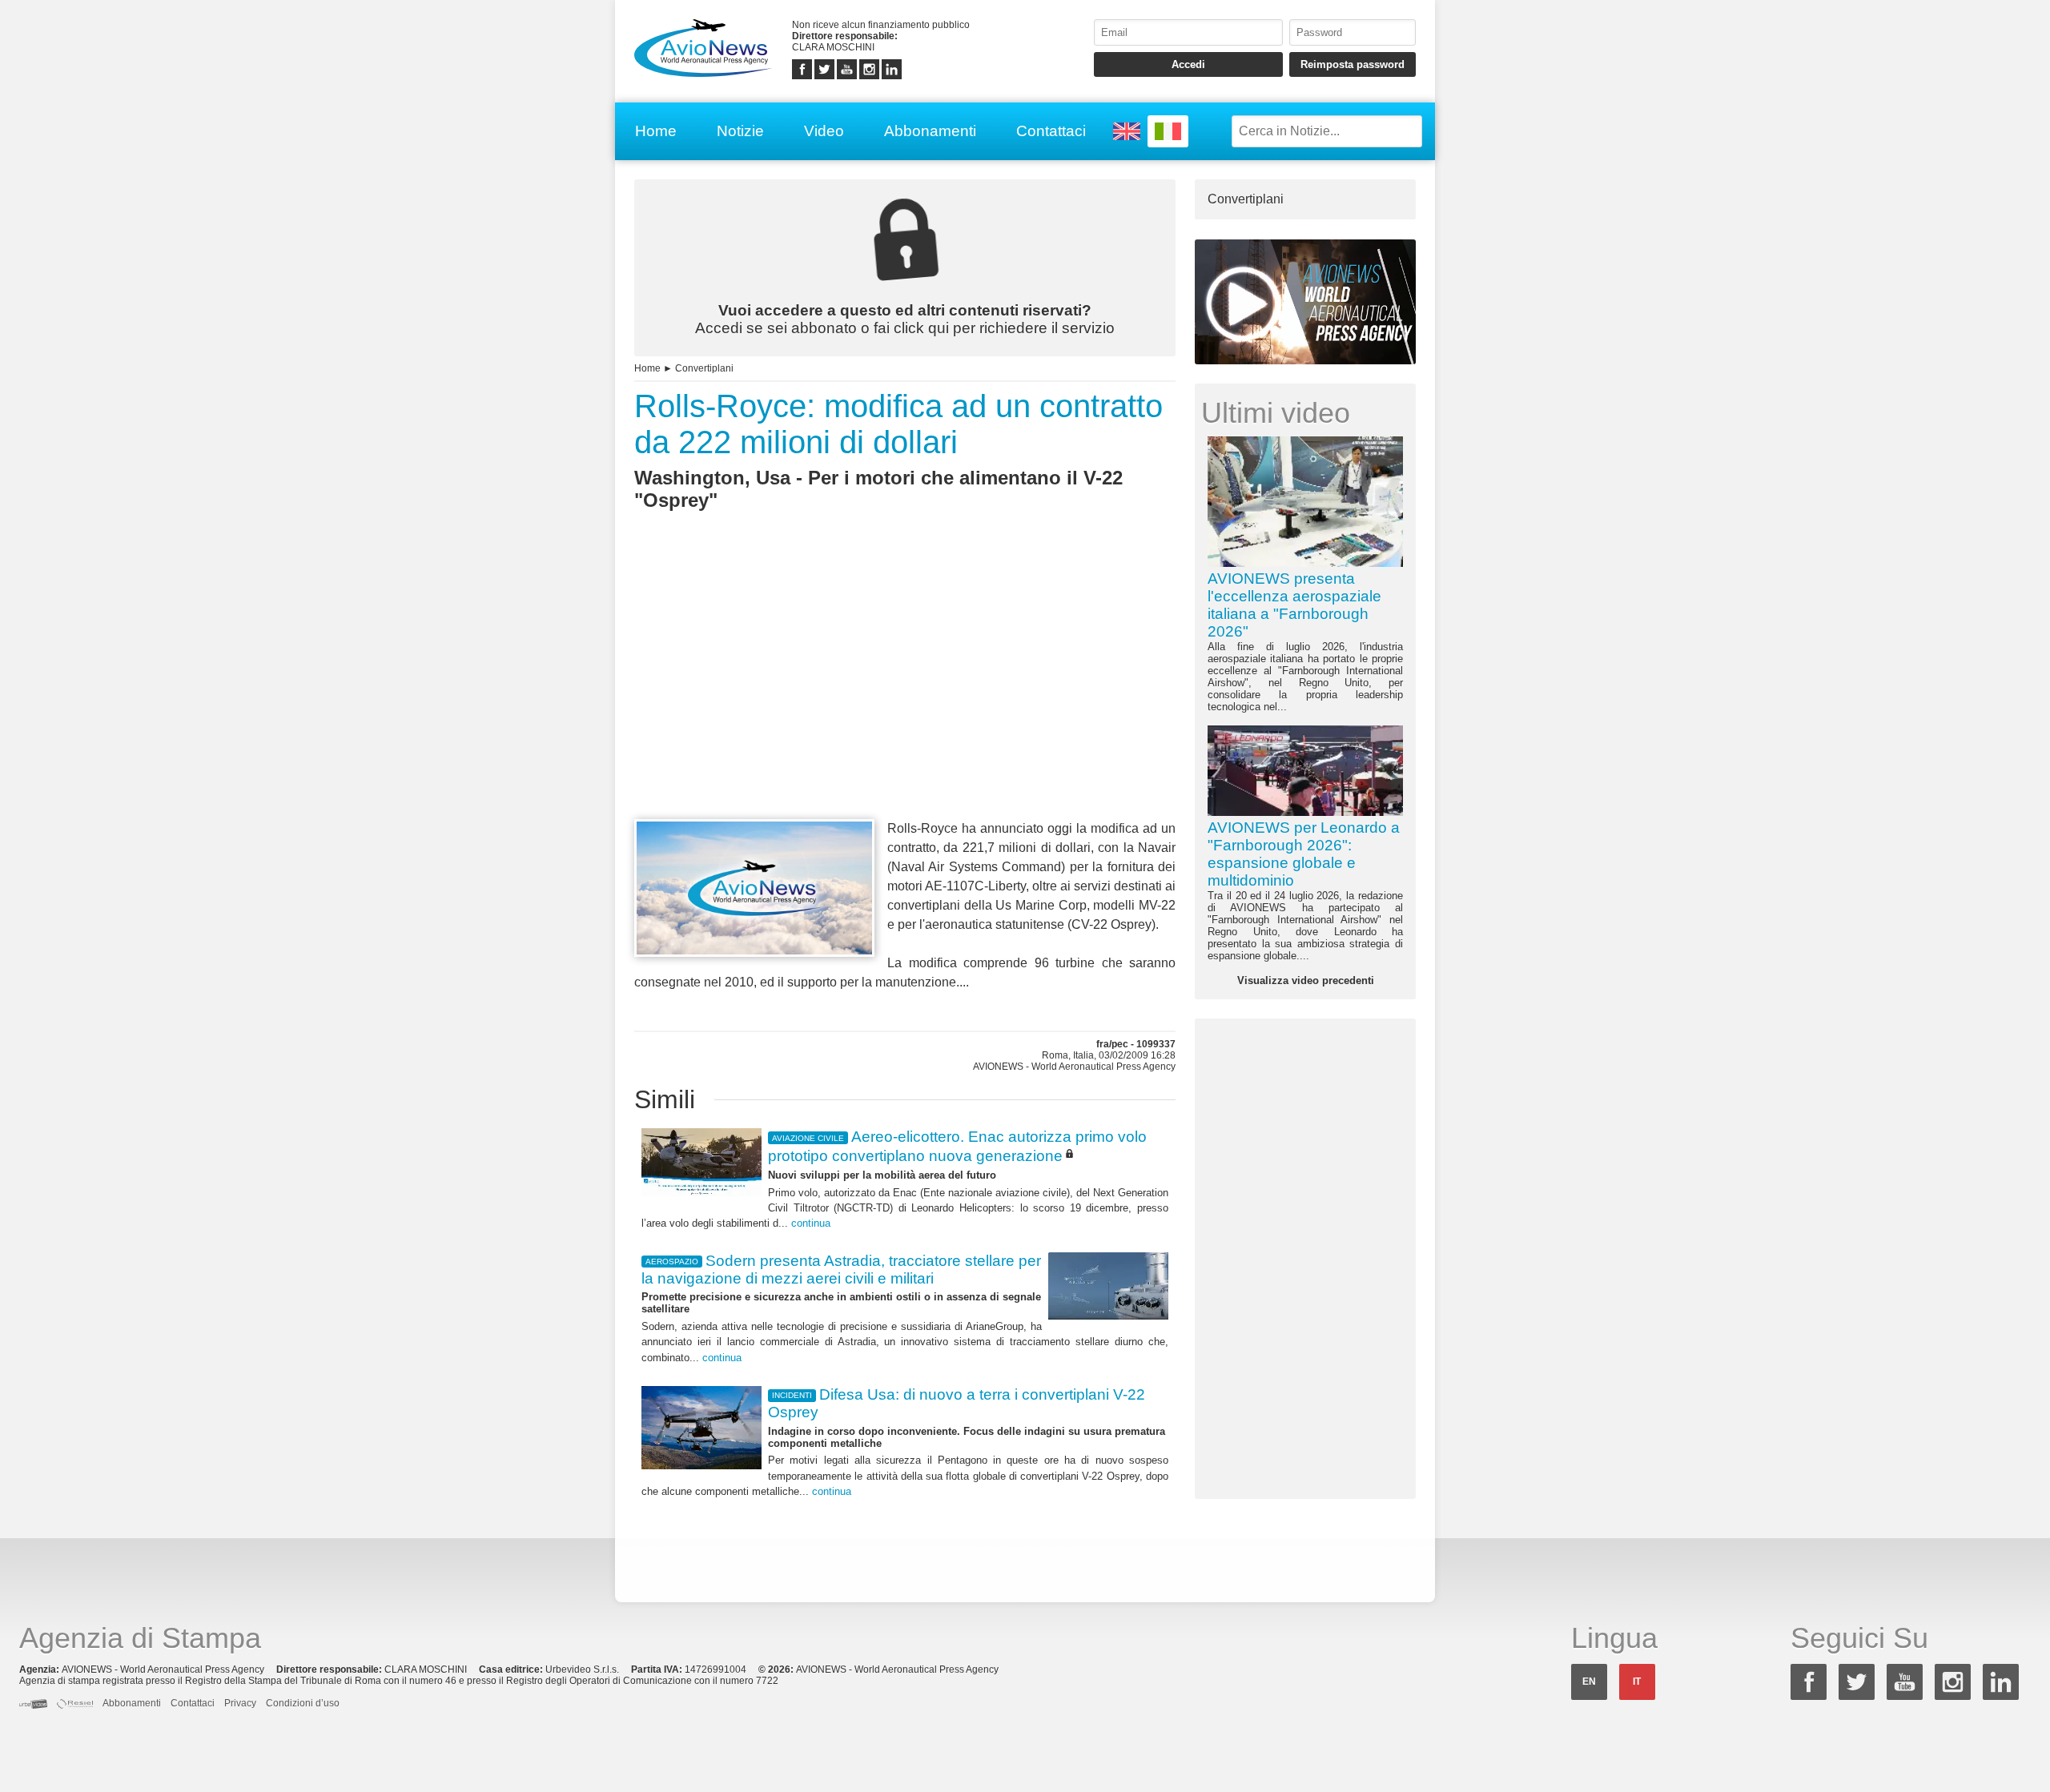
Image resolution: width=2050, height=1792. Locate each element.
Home (656, 131)
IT (1637, 1682)
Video (824, 131)
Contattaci (1051, 131)
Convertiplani (704, 368)
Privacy (240, 1703)
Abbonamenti (930, 131)
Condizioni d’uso (303, 1703)
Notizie (740, 131)
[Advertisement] (905, 694)
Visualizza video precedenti (1306, 980)
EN (1589, 1682)
